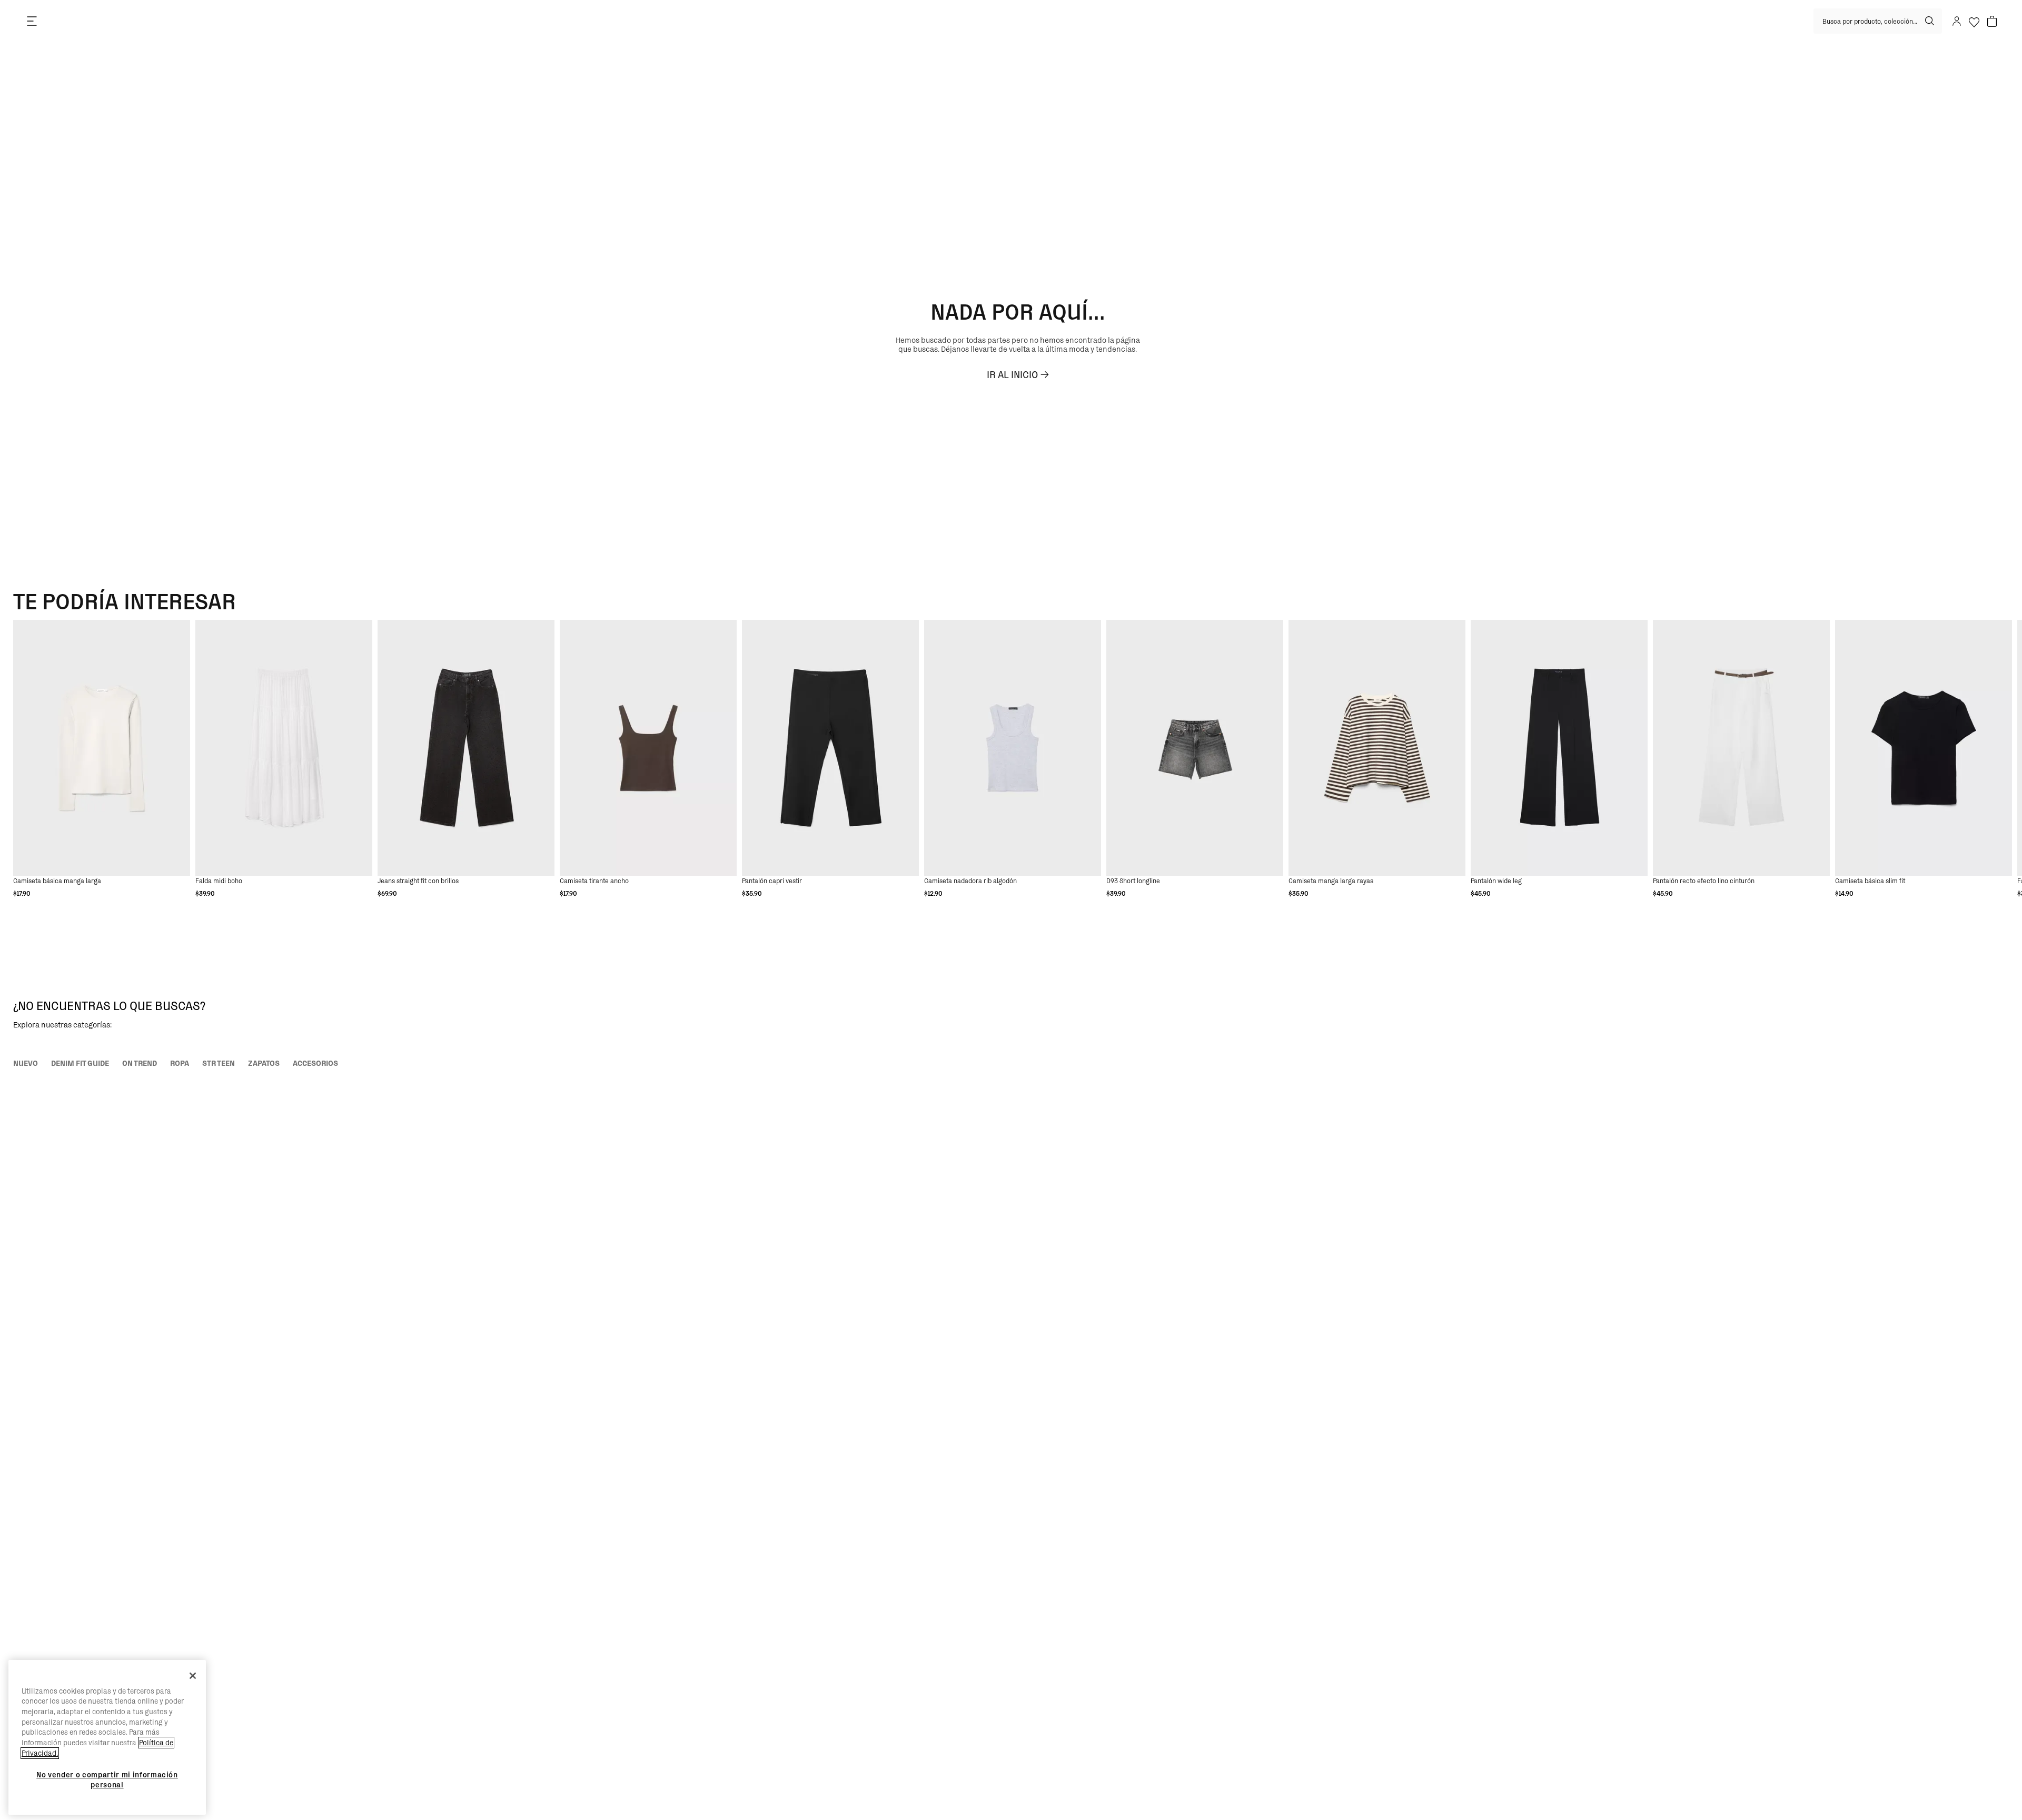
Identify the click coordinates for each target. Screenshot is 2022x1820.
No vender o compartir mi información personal (107, 1779)
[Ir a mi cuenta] (1956, 21)
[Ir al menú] (32, 21)
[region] (107, 1738)
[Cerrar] (193, 1676)
